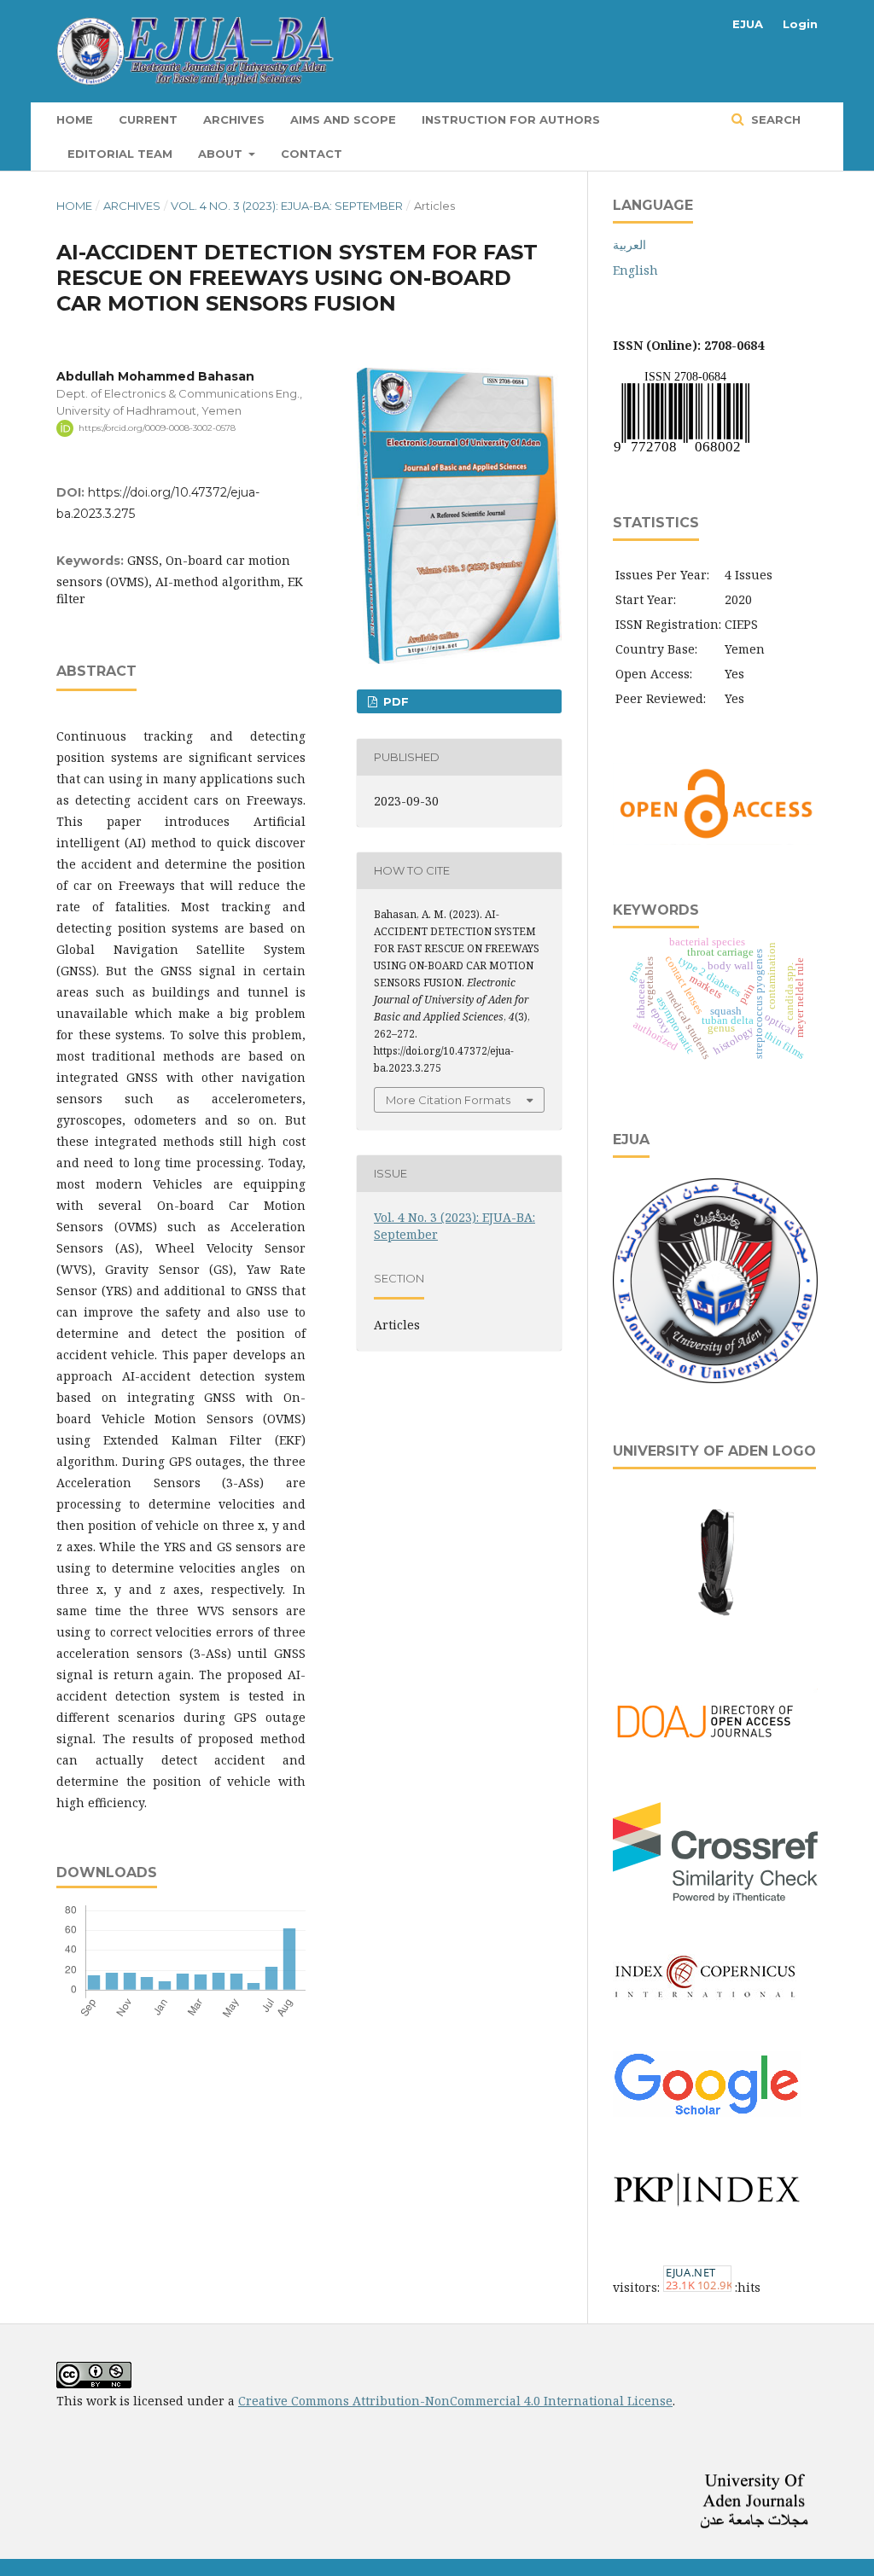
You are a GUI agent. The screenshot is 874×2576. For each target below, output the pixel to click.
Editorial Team (120, 154)
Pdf (394, 701)
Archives (234, 119)
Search (774, 119)
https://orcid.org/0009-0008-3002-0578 (157, 428)
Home (75, 119)
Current (148, 119)
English (635, 270)
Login (800, 24)
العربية (629, 244)
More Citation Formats (448, 1100)
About (222, 154)
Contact (312, 154)
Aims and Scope (343, 119)
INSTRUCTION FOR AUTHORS (511, 119)
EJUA (748, 24)
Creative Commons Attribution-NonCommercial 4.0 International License (455, 2401)
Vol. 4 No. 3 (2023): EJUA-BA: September (287, 206)
